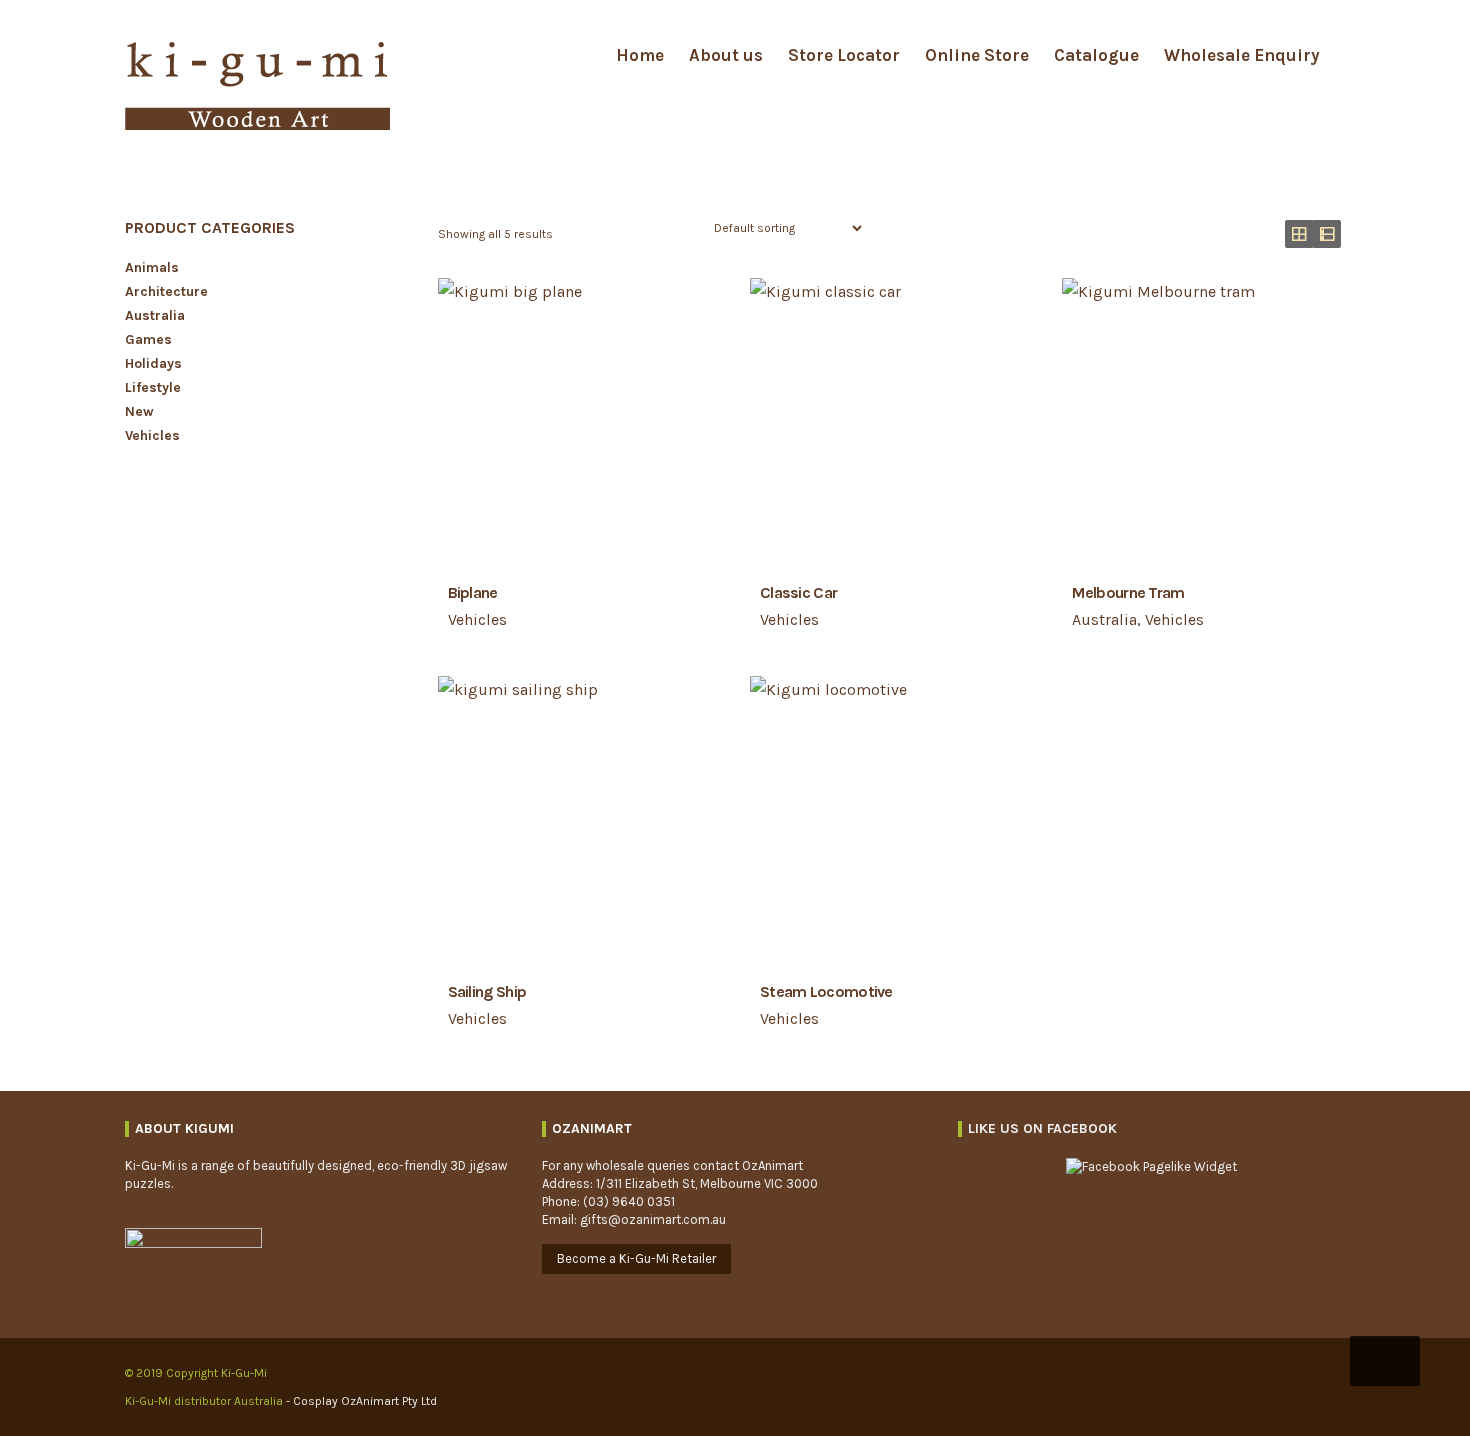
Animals (152, 267)
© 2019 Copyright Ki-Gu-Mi (196, 1373)
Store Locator (844, 55)
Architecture (166, 291)
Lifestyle (153, 387)
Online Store (977, 55)
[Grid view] (1299, 234)
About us (726, 55)
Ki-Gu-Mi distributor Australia (205, 1401)
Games (148, 339)
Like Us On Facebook (1042, 1128)
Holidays (153, 363)
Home (640, 55)
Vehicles (477, 619)
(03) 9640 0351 (629, 1201)
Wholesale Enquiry (1242, 55)
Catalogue (1096, 55)
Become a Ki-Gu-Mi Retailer (636, 1258)
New (139, 411)
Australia (1104, 619)
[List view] (1327, 234)
